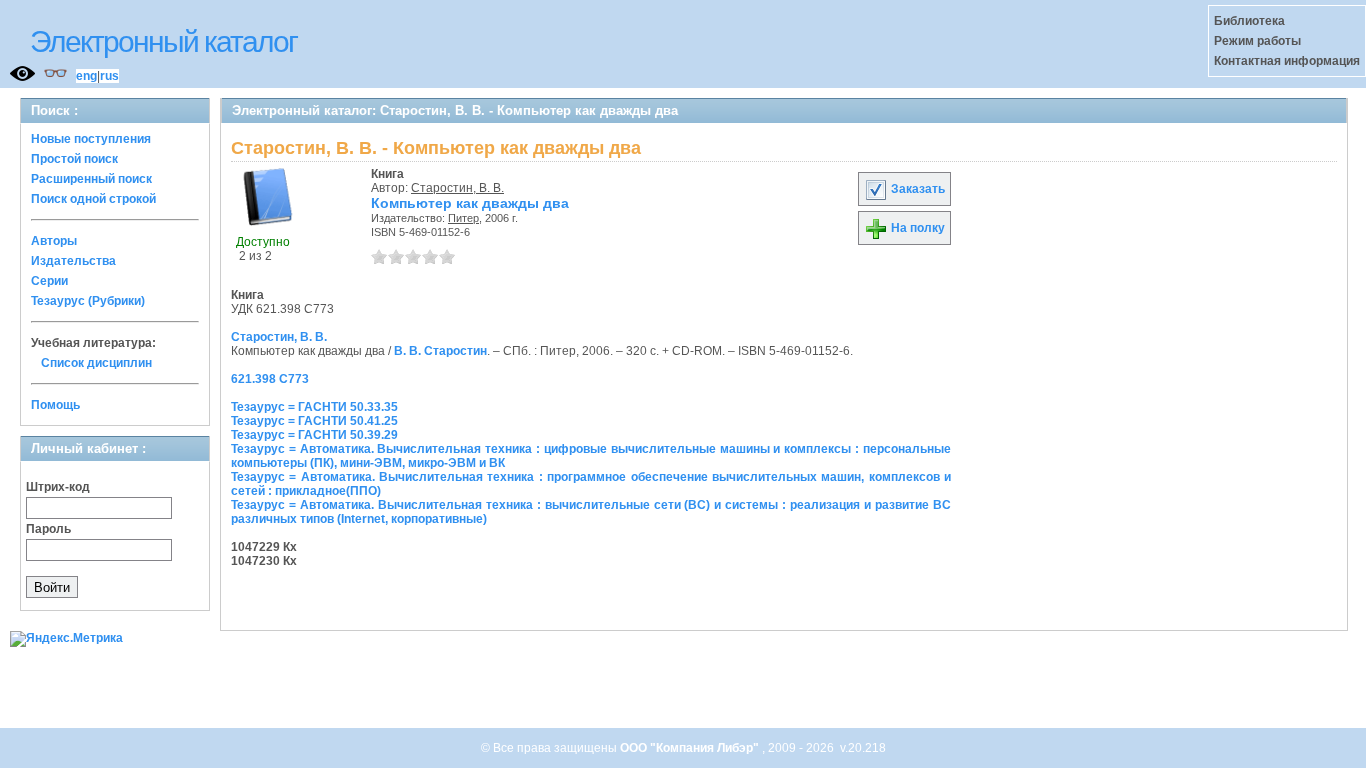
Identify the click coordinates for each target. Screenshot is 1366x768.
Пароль (48, 529)
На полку (916, 228)
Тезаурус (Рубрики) (88, 301)
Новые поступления (91, 139)
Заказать (916, 189)
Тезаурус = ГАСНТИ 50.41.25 (314, 421)
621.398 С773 (270, 379)
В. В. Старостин (440, 351)
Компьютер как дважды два (470, 203)
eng (86, 76)
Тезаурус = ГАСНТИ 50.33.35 (314, 407)
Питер (463, 218)
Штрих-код (58, 487)
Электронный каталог (163, 41)
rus (109, 76)
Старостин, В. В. (457, 188)
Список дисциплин (96, 363)
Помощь (55, 405)
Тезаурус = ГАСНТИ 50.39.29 (314, 435)
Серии (49, 281)
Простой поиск (74, 159)
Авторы (54, 241)
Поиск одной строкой (93, 199)
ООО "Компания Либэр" (691, 748)
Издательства (73, 261)
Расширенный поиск (91, 179)
